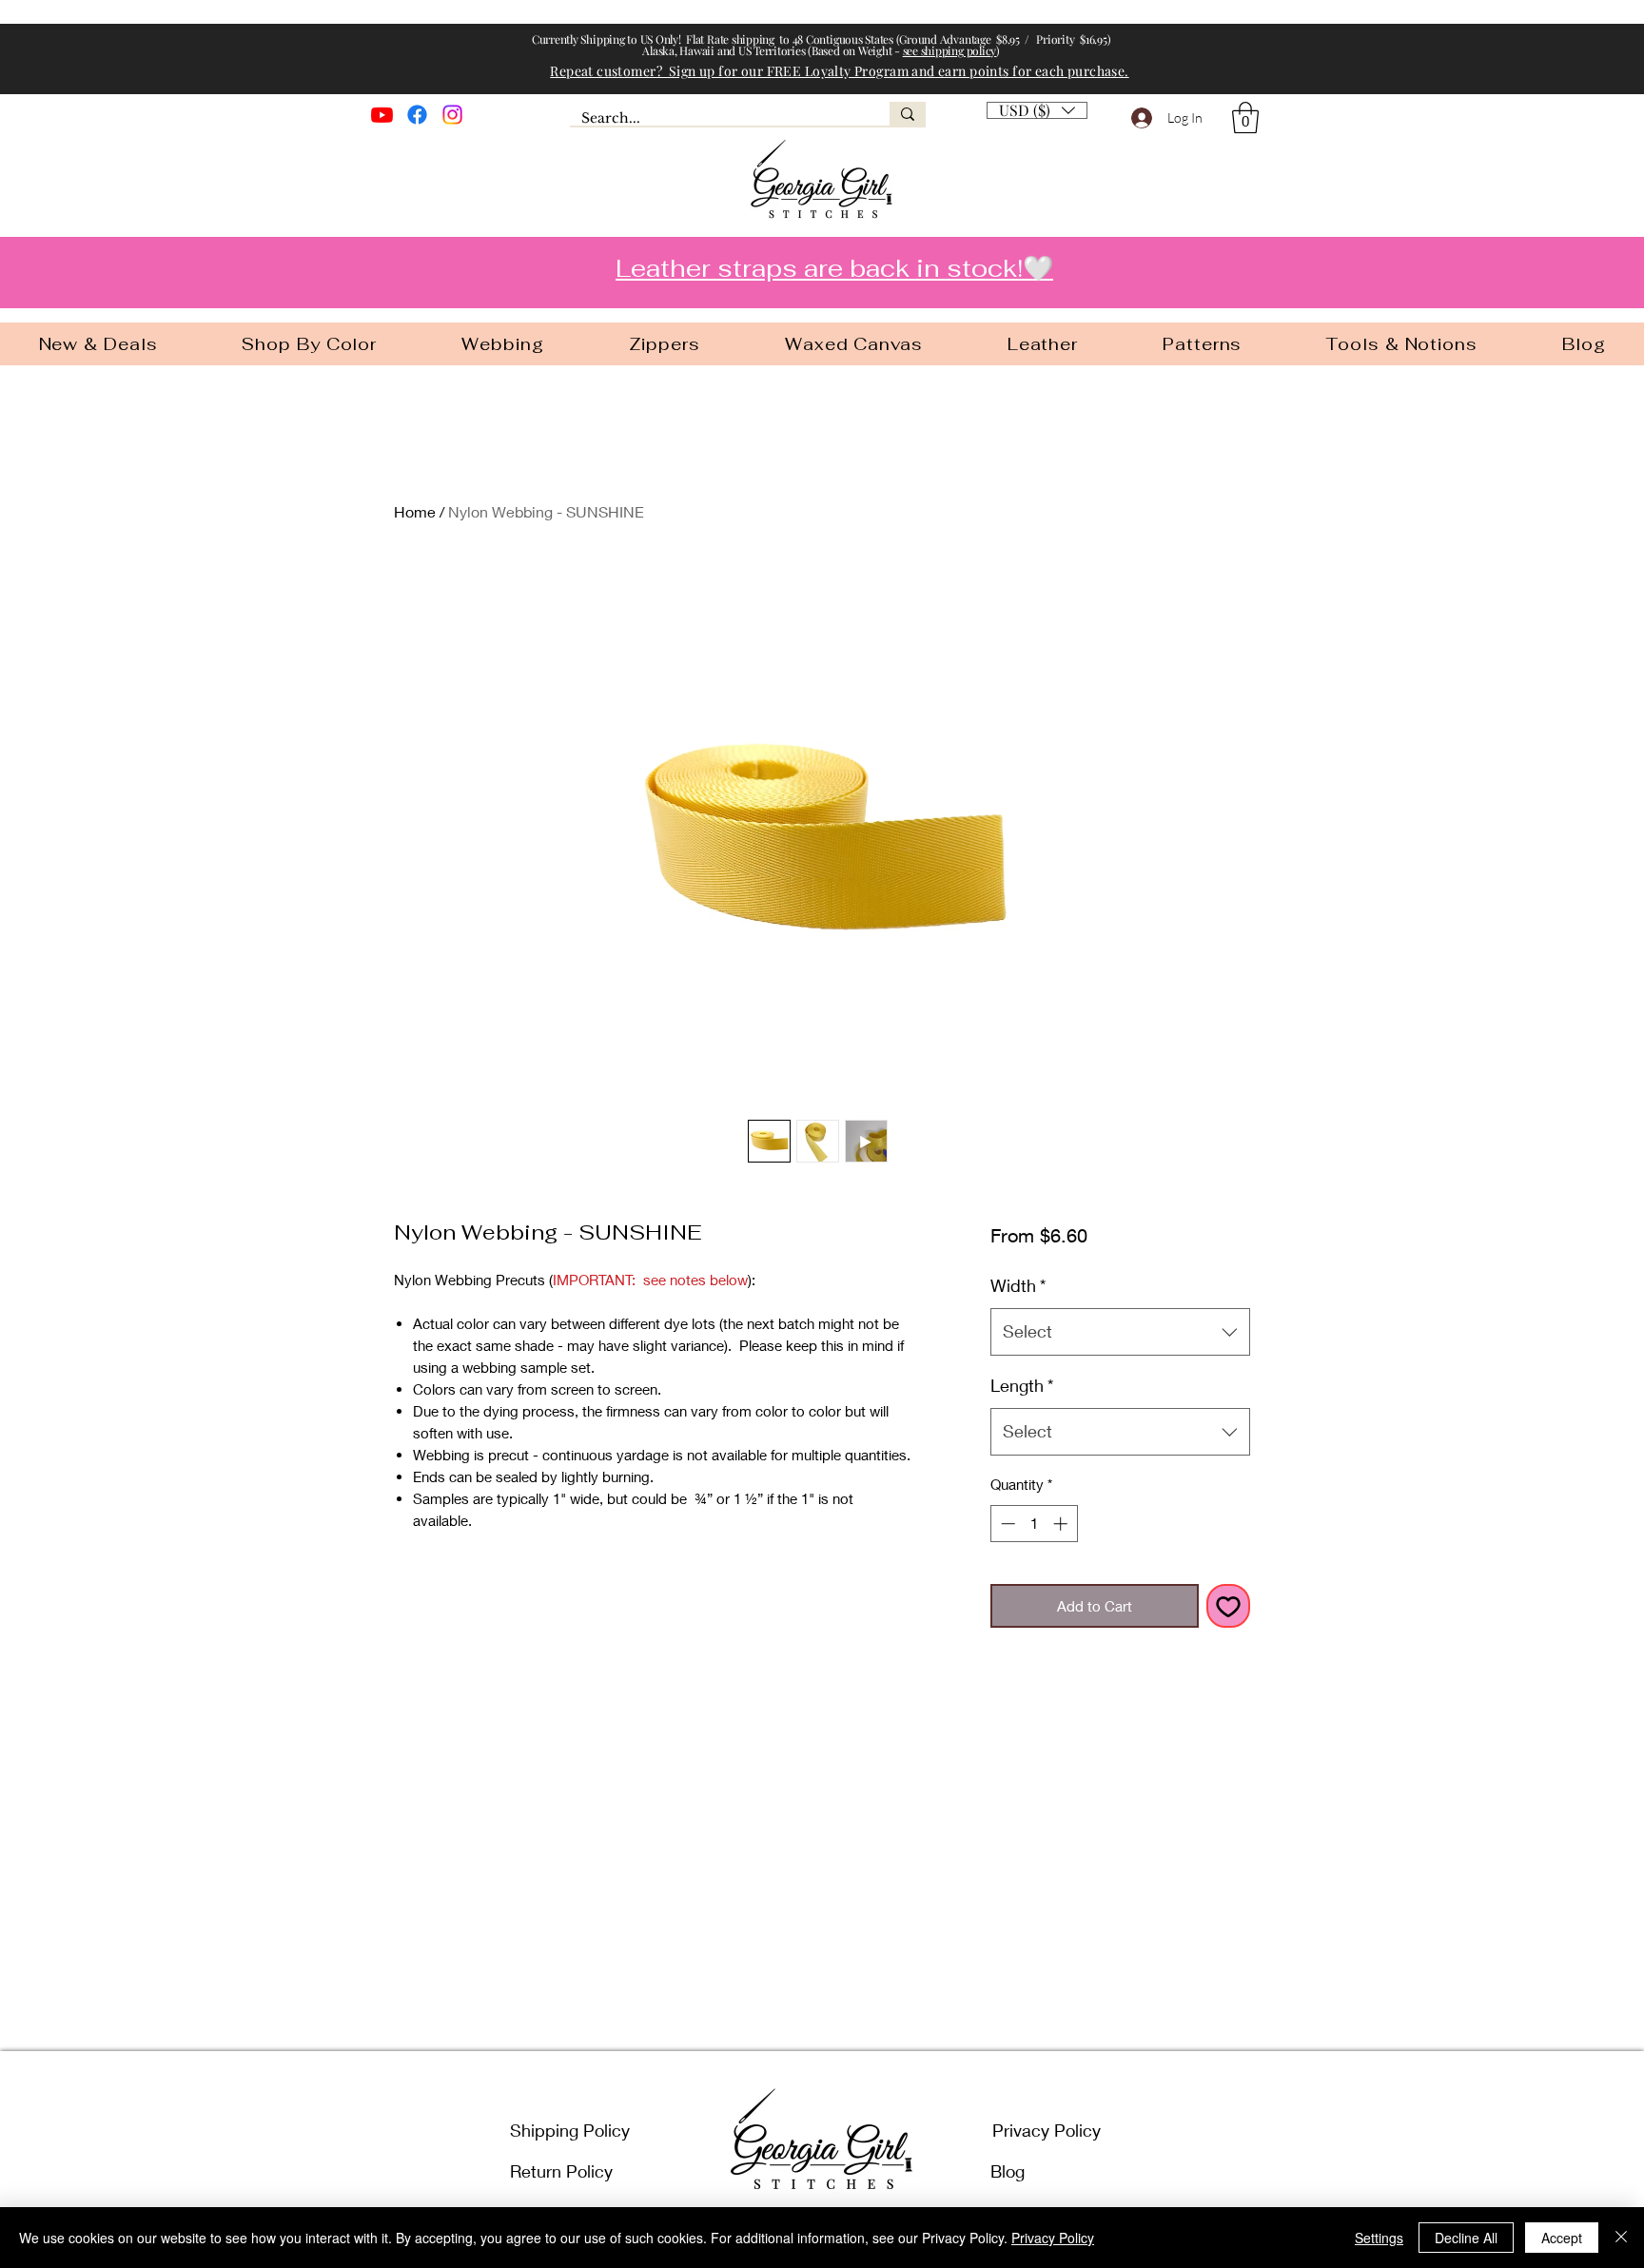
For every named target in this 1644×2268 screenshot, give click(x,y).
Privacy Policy (1047, 2130)
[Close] (1621, 2238)
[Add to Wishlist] (1229, 1606)
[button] (1245, 117)
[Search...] (908, 114)
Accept (1562, 2238)
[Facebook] (417, 115)
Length (1022, 1385)
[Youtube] (382, 115)
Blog (1008, 2171)
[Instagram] (452, 115)
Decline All (1466, 2238)
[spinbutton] (1034, 1524)
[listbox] (1037, 110)
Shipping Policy (570, 2130)
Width (1018, 1285)
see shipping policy (949, 50)
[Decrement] (1006, 1524)
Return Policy (561, 2171)
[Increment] (1062, 1524)
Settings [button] (1379, 2238)
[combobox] (1120, 1332)
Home (415, 511)
